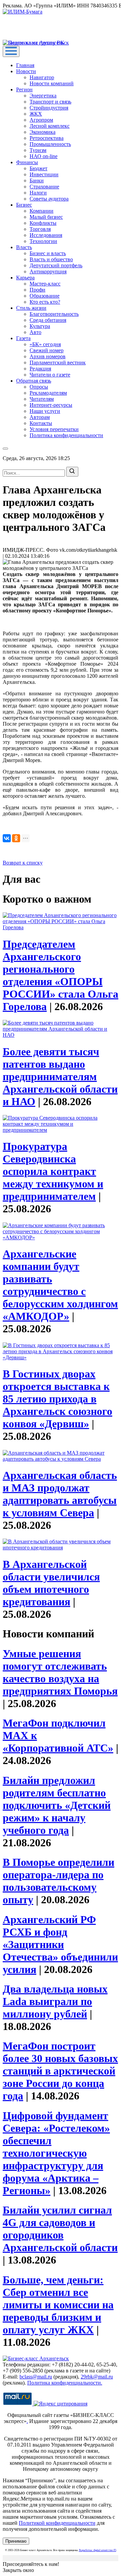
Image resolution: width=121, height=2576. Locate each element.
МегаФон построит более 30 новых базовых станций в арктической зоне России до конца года (60, 2071)
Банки (37, 180)
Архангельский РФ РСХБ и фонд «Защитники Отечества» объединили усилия (60, 1944)
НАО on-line (44, 156)
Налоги (38, 193)
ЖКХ (36, 114)
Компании (42, 211)
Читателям (42, 399)
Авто (35, 332)
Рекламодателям (48, 393)
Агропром (41, 120)
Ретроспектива (47, 138)
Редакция (40, 369)
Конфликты (43, 223)
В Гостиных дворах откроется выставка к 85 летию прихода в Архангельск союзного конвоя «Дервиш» (57, 1399)
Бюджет (38, 168)
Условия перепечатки (54, 429)
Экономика (43, 132)
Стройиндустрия (49, 108)
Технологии (43, 241)
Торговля (40, 229)
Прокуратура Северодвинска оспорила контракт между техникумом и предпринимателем (53, 1171)
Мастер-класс (45, 284)
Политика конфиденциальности (66, 435)
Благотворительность (54, 314)
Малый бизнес (46, 217)
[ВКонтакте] (7, 838)
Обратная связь (34, 381)
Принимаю (16, 2541)
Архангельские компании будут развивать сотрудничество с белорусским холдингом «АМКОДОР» (60, 1285)
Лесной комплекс (50, 126)
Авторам (40, 417)
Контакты (41, 423)
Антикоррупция (48, 271)
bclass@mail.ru (36, 2377)
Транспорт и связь (50, 102)
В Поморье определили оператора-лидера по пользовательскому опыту (58, 1881)
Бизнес (24, 205)
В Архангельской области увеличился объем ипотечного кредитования (51, 1583)
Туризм (38, 150)
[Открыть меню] (11, 51)
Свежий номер (47, 350)
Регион (24, 89)
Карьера (25, 278)
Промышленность (50, 144)
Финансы (27, 162)
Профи (37, 290)
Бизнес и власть (48, 253)
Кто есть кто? (45, 302)
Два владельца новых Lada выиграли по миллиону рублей (55, 2001)
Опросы (39, 387)
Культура (40, 326)
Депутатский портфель (56, 265)
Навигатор (42, 77)
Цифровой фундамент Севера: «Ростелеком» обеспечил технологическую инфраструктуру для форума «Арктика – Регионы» (56, 2153)
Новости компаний (52, 83)
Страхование (44, 187)
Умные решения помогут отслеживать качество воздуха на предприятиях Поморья (60, 1672)
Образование (45, 296)
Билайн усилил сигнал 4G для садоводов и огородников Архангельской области (60, 2229)
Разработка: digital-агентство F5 (98, 2550)
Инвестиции (44, 174)
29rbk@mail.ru (97, 2377)
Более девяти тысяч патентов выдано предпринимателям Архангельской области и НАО (60, 1077)
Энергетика (43, 96)
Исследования (46, 235)
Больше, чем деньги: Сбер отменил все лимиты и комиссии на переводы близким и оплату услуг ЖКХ (58, 2305)
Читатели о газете (50, 375)
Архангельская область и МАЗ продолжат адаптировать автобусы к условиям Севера (60, 1494)
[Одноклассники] (16, 838)
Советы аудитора (49, 199)
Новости (26, 71)
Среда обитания (48, 320)
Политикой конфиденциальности (57, 2523)
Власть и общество (51, 259)
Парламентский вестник (58, 362)
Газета (23, 338)
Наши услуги (45, 411)
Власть (24, 247)
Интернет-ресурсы (51, 405)
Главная (25, 65)
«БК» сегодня (45, 344)
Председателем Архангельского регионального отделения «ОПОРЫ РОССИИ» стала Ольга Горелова (61, 975)
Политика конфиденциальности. (65, 2383)
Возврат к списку (23, 863)
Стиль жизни (31, 308)
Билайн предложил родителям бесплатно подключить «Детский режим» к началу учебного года (57, 1805)
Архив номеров (48, 356)
